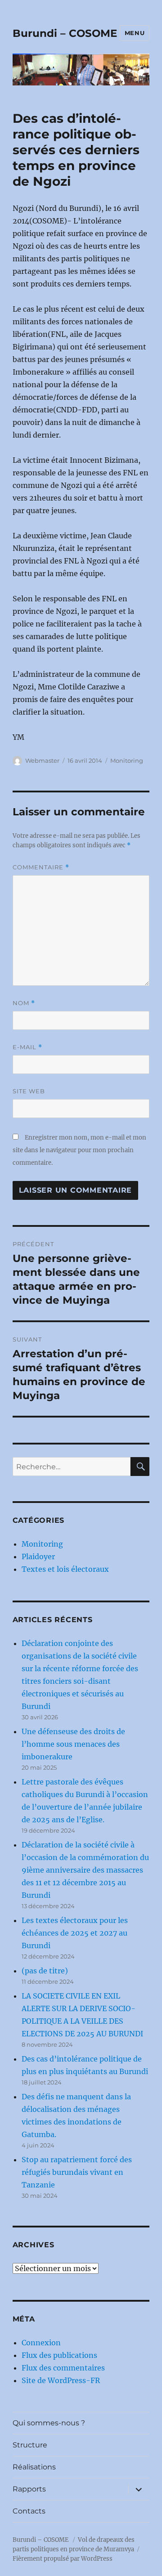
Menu (135, 33)
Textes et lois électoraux (65, 1569)
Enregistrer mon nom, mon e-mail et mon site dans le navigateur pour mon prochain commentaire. (79, 1150)
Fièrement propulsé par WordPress (63, 2559)
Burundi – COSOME (65, 33)
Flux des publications (59, 2355)
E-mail (27, 1047)
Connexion (41, 2343)
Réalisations (34, 2467)
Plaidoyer (38, 1556)
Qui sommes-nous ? (49, 2423)
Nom (24, 1003)
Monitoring (127, 760)
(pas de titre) (45, 1971)
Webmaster (42, 760)
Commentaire (41, 867)
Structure (30, 2445)
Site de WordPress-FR (61, 2380)
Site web (29, 1091)
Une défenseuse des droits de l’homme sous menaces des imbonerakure (73, 1744)
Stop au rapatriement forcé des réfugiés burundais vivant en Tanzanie (77, 2172)
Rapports (29, 2489)
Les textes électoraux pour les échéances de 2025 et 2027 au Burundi (75, 1933)
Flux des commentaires (63, 2368)
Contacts (29, 2511)
